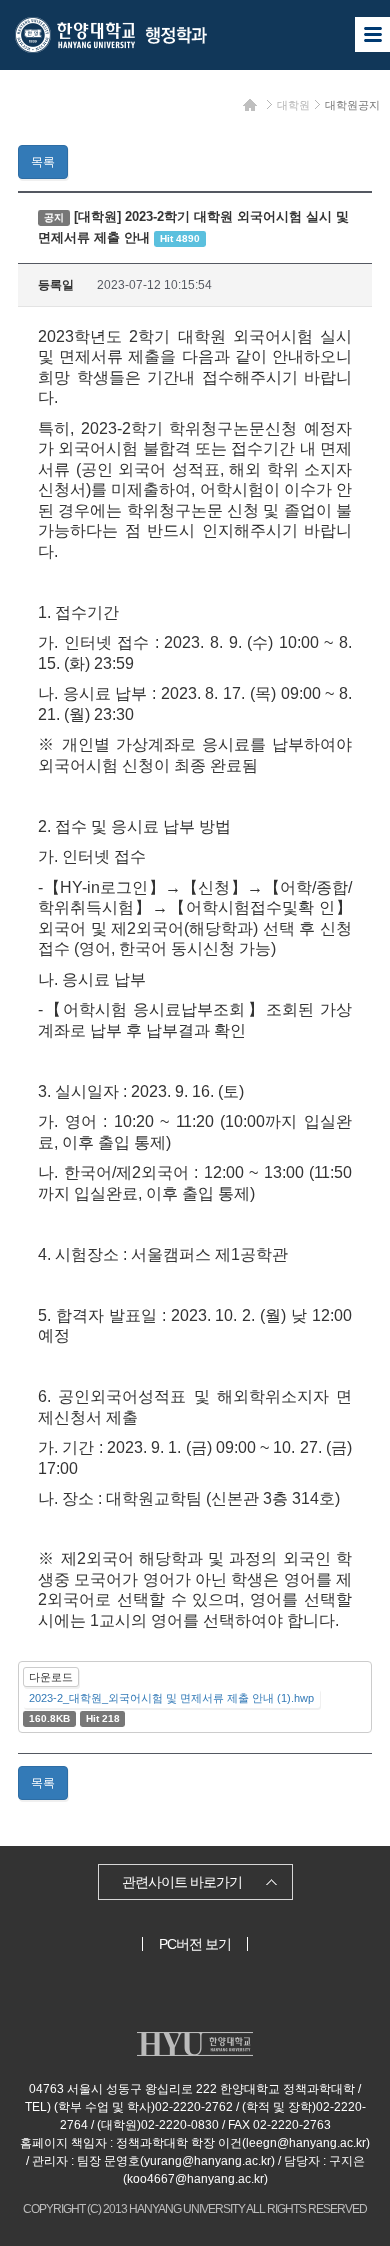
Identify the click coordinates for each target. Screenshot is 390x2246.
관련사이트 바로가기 (182, 1882)
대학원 (293, 105)
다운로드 (51, 1677)
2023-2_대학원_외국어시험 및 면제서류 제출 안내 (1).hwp (171, 1698)
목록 (43, 162)
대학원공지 (352, 105)
